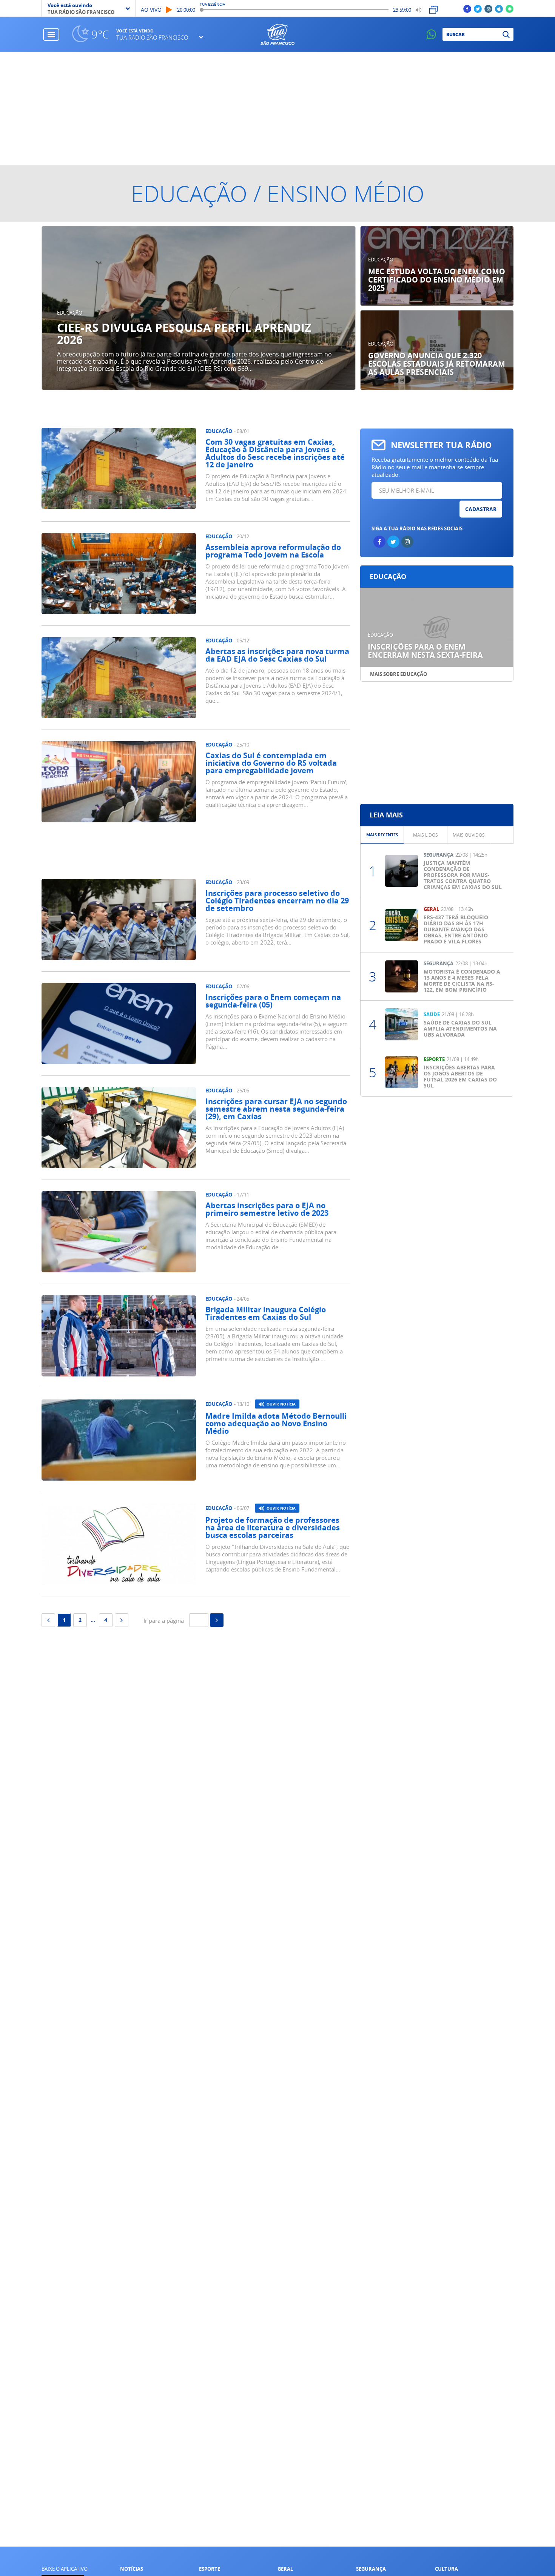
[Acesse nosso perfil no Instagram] (488, 8)
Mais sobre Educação (399, 674)
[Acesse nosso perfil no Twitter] (478, 8)
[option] (199, 308)
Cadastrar (481, 509)
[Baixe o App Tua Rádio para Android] (510, 8)
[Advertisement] (277, 108)
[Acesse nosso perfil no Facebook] (467, 8)
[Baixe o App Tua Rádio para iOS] (499, 8)
